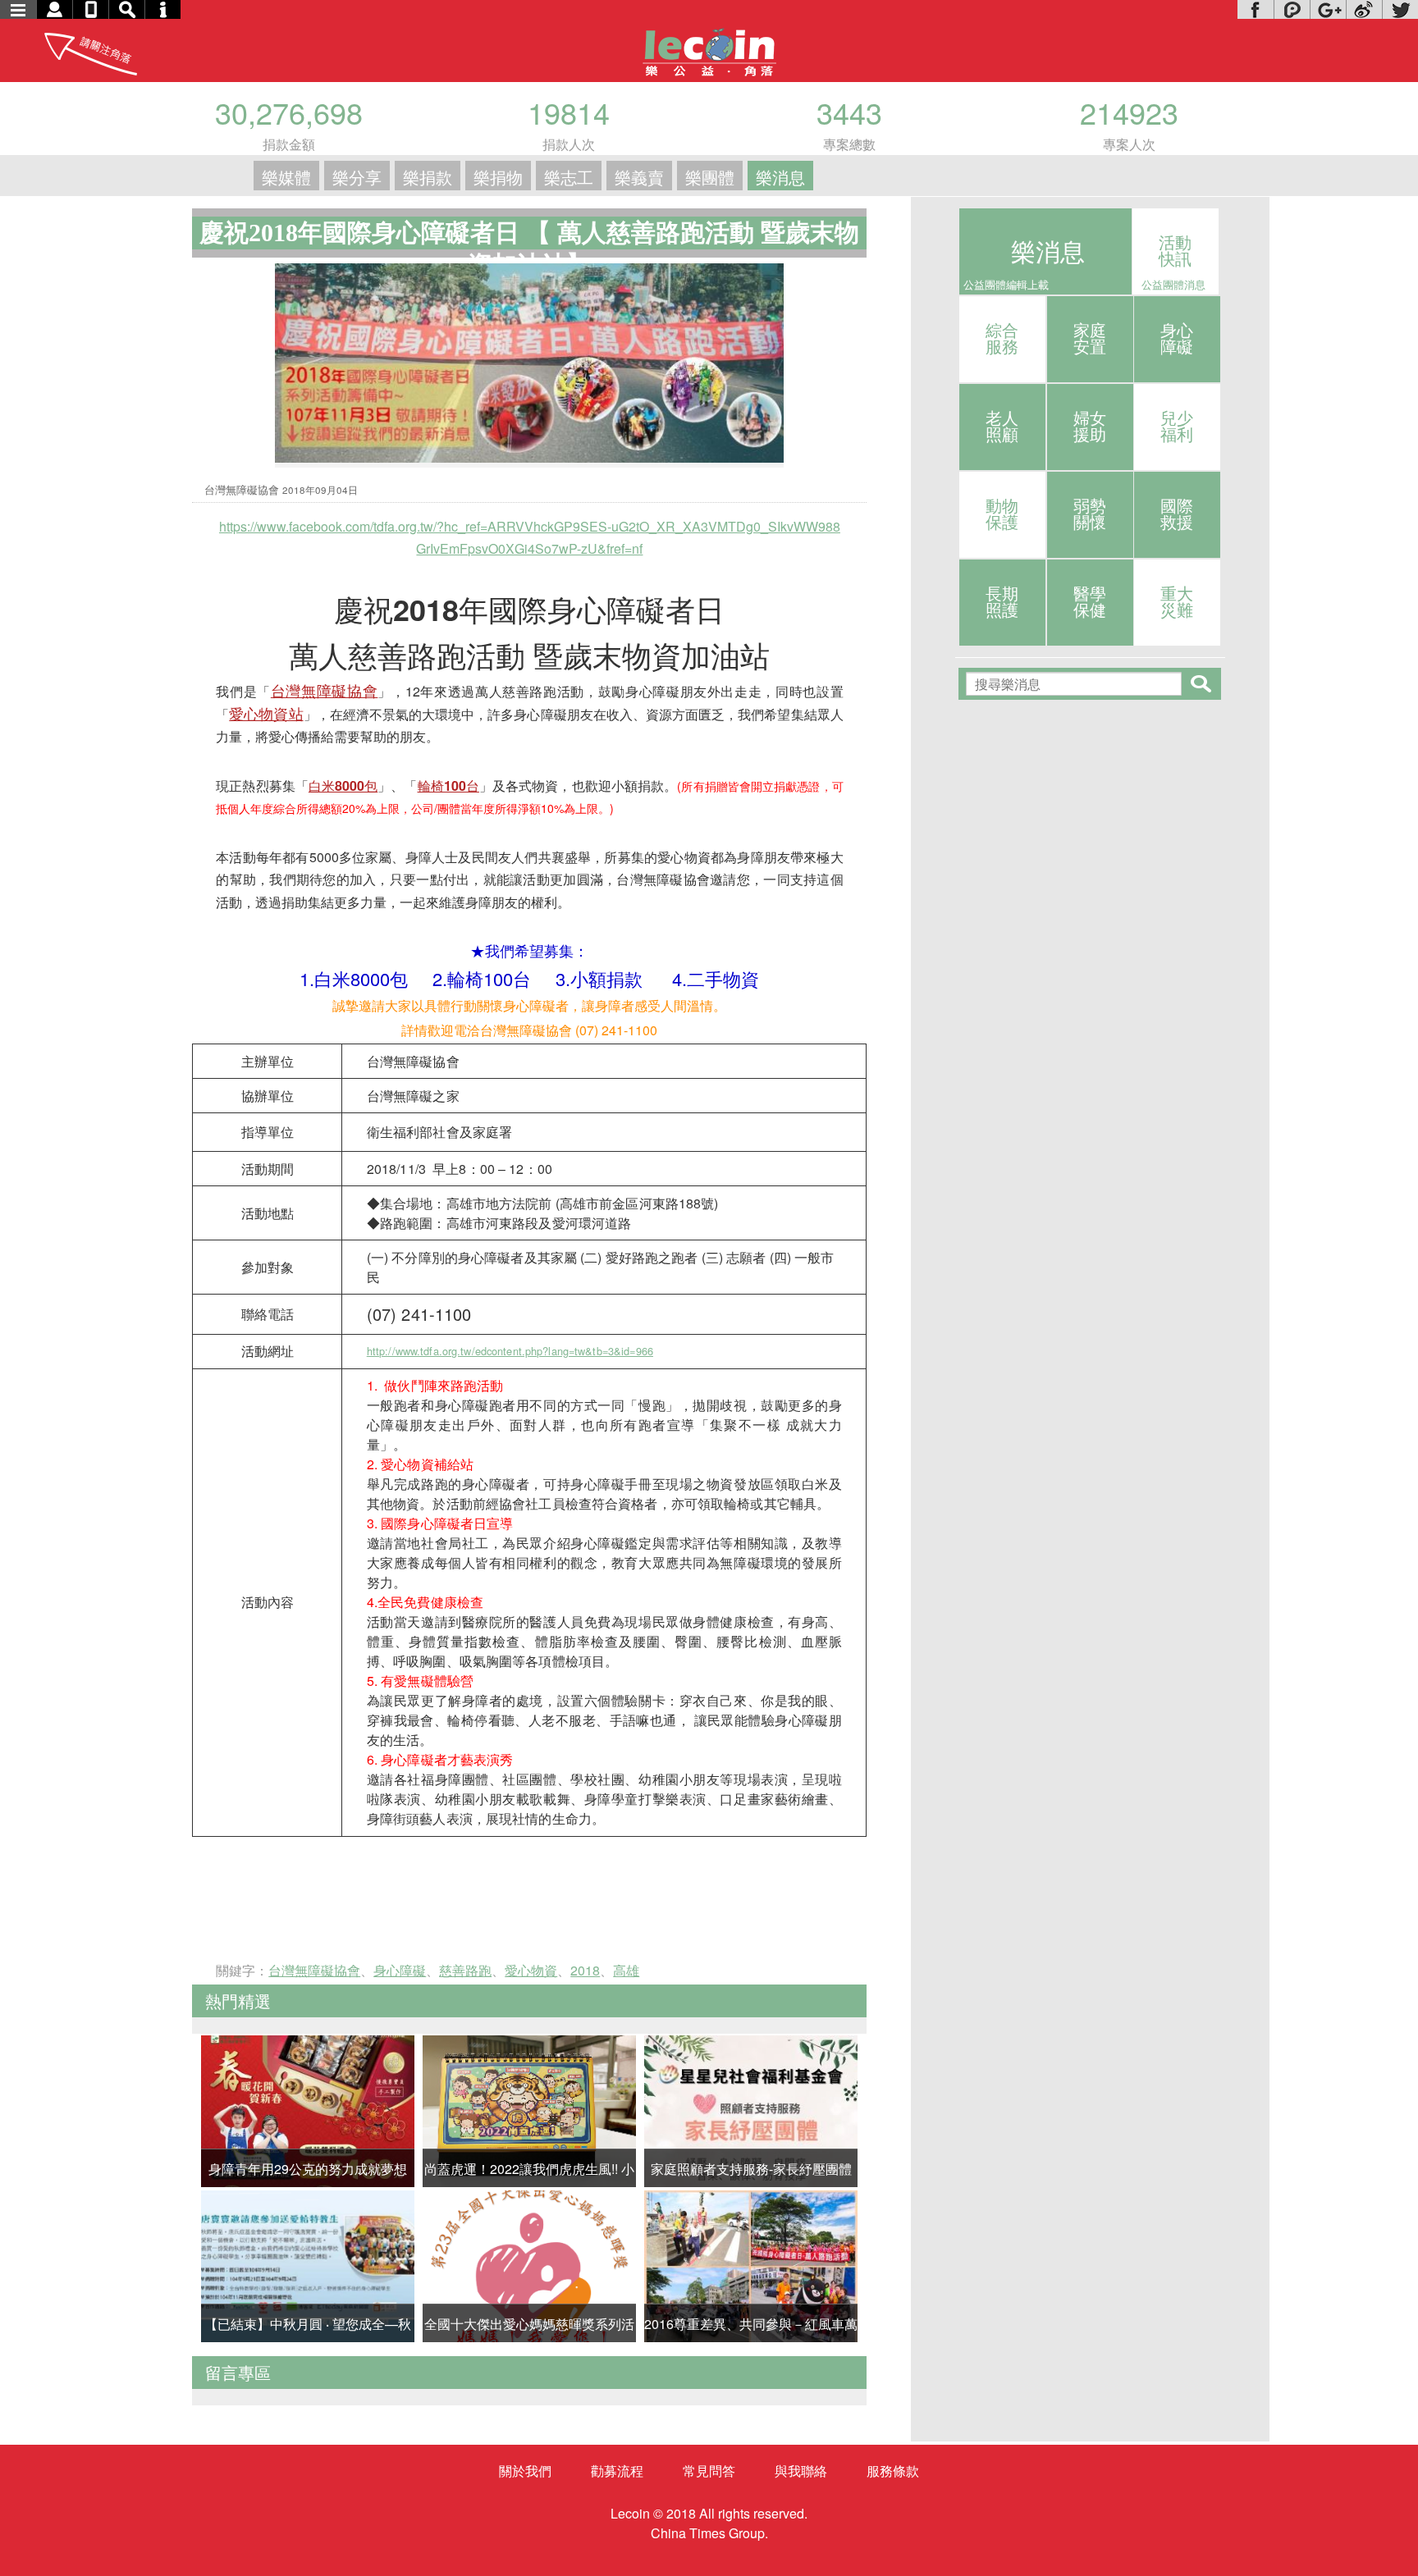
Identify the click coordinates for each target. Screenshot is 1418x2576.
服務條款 (893, 2471)
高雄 (626, 1970)
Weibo (1364, 9)
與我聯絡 (801, 2471)
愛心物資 (531, 1970)
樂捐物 (498, 177)
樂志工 (569, 177)
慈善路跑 (465, 1970)
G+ (1328, 9)
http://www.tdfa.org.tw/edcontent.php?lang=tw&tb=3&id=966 (510, 1351)
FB (1256, 9)
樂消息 (780, 177)
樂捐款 (428, 177)
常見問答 (709, 2471)
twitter (1400, 9)
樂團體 (710, 177)
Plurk (1292, 9)
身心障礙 (400, 1970)
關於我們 (525, 2471)
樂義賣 (639, 177)
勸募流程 (617, 2471)
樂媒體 (286, 177)
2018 (585, 1970)
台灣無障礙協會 (314, 1970)
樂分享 (357, 177)
